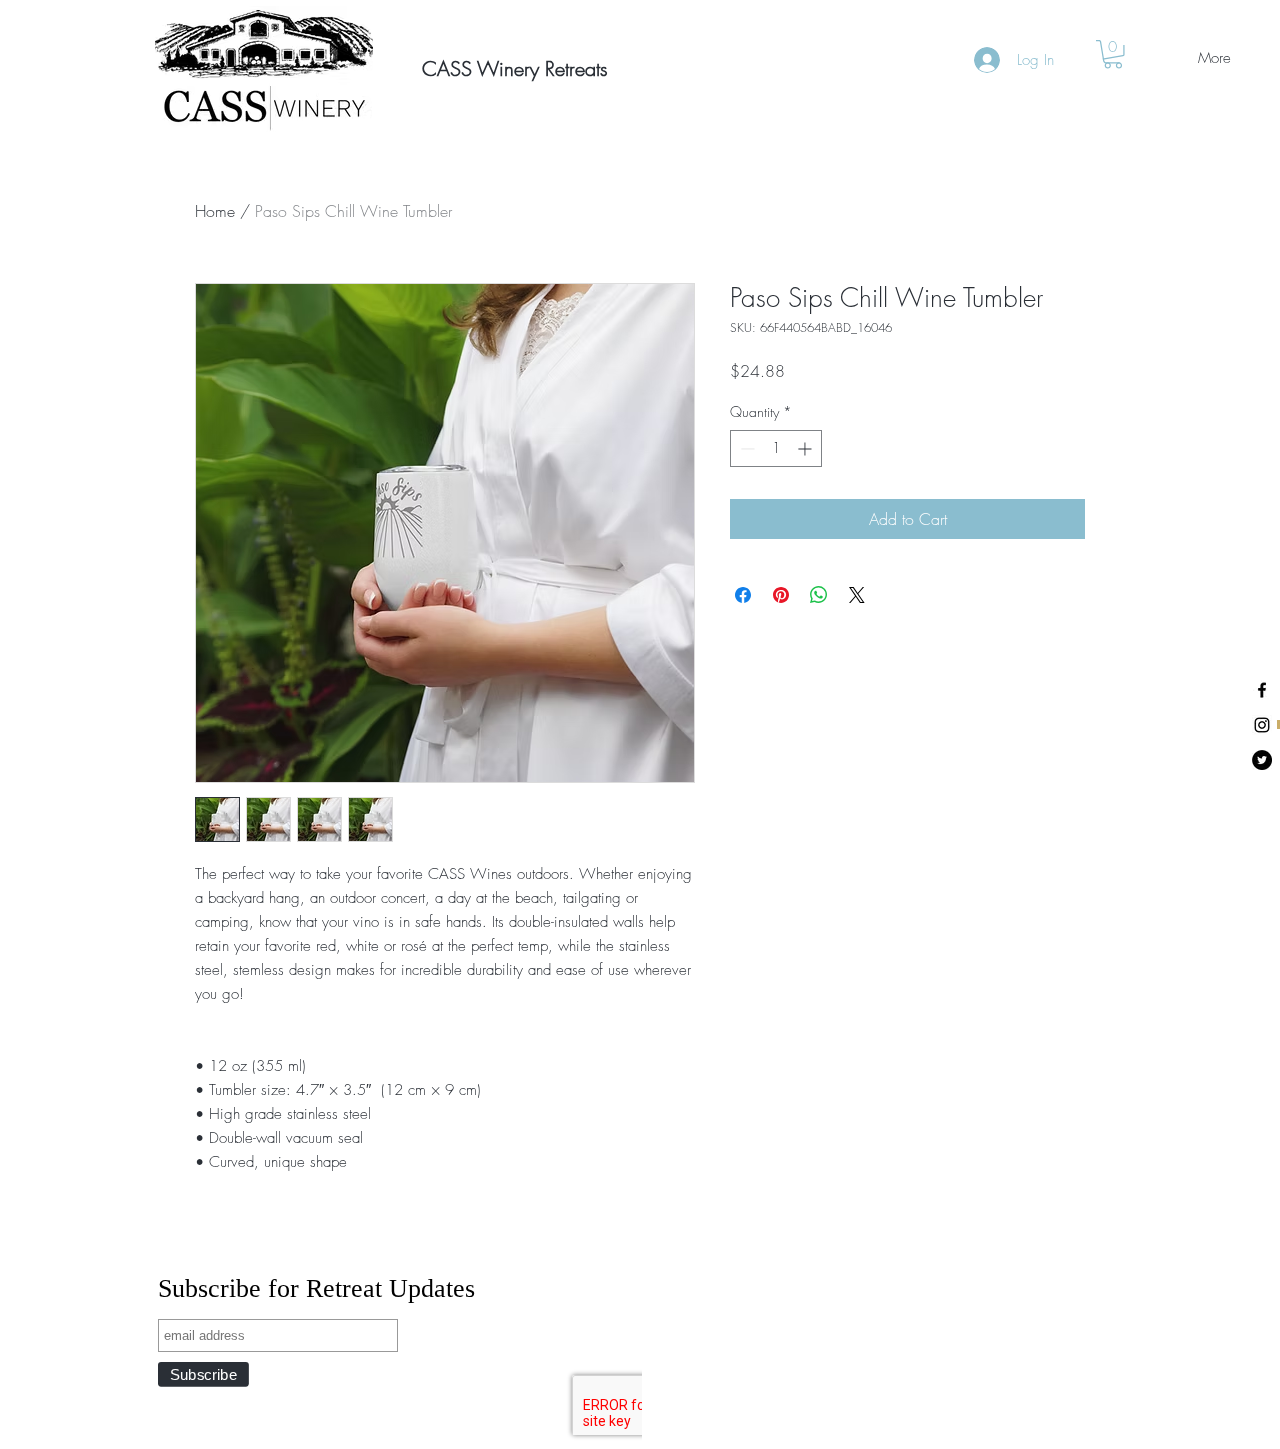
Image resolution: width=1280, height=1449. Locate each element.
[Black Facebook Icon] (1262, 690)
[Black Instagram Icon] (1262, 725)
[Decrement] (745, 448)
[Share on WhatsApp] (819, 595)
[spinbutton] (776, 448)
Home (215, 211)
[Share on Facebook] (743, 595)
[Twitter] (1262, 760)
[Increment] (806, 448)
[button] (493, 69)
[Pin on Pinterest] (781, 595)
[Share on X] (857, 595)
